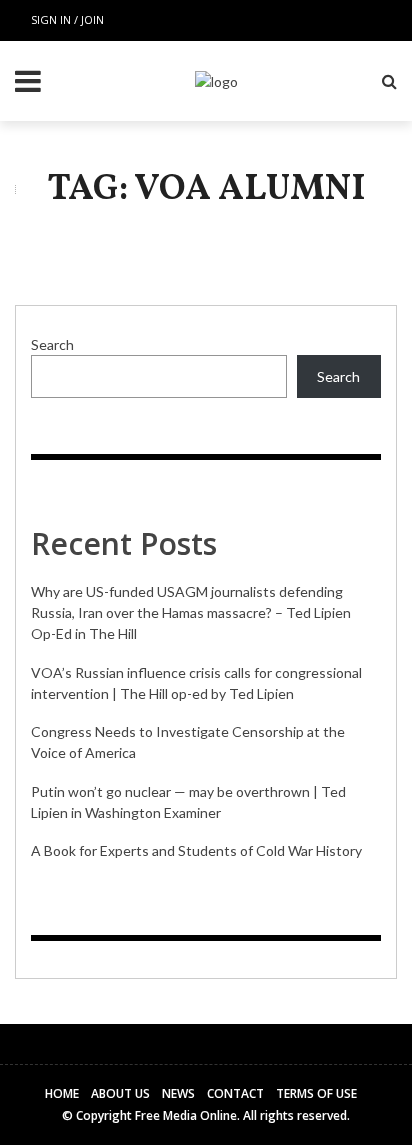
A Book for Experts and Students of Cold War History (196, 850)
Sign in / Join (67, 19)
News (178, 1093)
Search (52, 344)
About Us (120, 1093)
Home (62, 1093)
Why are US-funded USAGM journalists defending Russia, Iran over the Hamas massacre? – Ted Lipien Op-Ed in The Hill (191, 612)
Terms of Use (316, 1093)
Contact (235, 1093)
